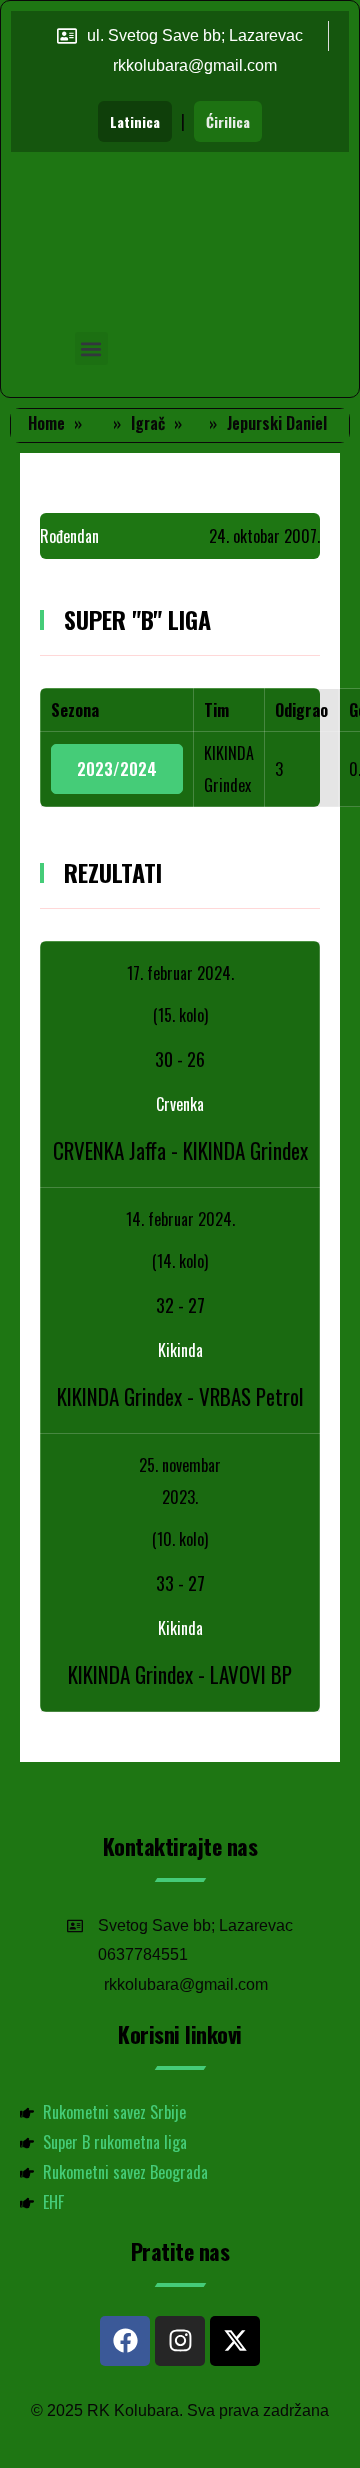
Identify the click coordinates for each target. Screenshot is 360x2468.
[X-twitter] (235, 2341)
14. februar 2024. (180, 1219)
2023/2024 (117, 769)
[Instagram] (180, 2341)
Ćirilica (228, 121)
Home (46, 423)
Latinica (135, 121)
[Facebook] (125, 2341)
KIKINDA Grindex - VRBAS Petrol (180, 1396)
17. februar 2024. (180, 973)
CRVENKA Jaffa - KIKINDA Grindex (180, 1150)
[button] (91, 348)
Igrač (148, 423)
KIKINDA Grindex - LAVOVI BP (180, 1674)
